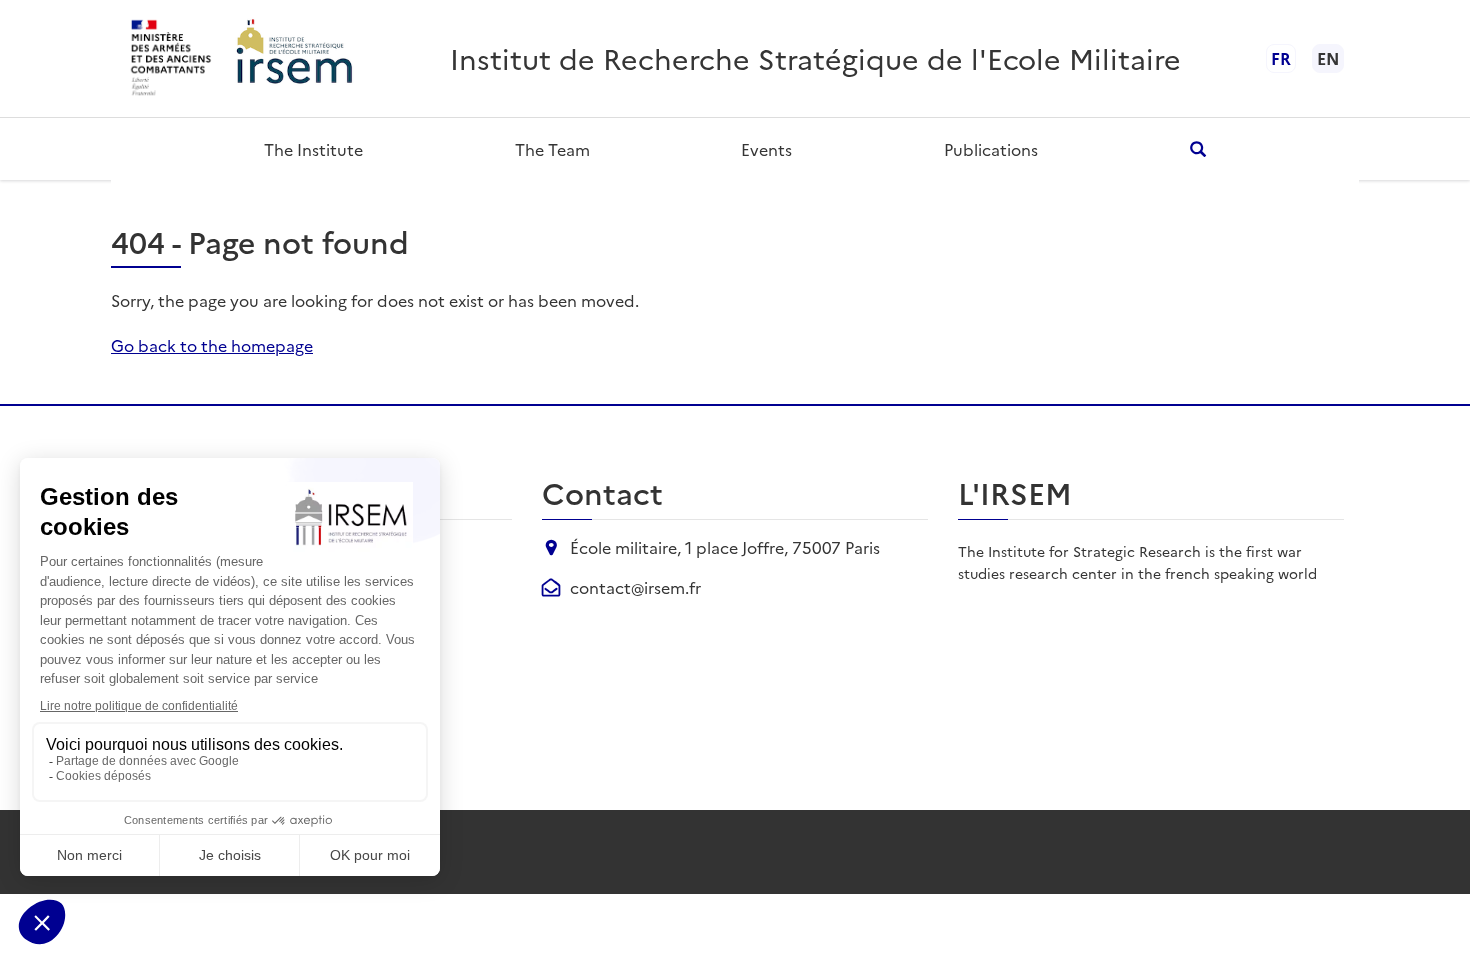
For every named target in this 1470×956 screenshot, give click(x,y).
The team (552, 149)
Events (766, 149)
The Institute (313, 149)
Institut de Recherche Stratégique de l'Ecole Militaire (815, 57)
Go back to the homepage (212, 345)
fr (1281, 58)
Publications (991, 149)
